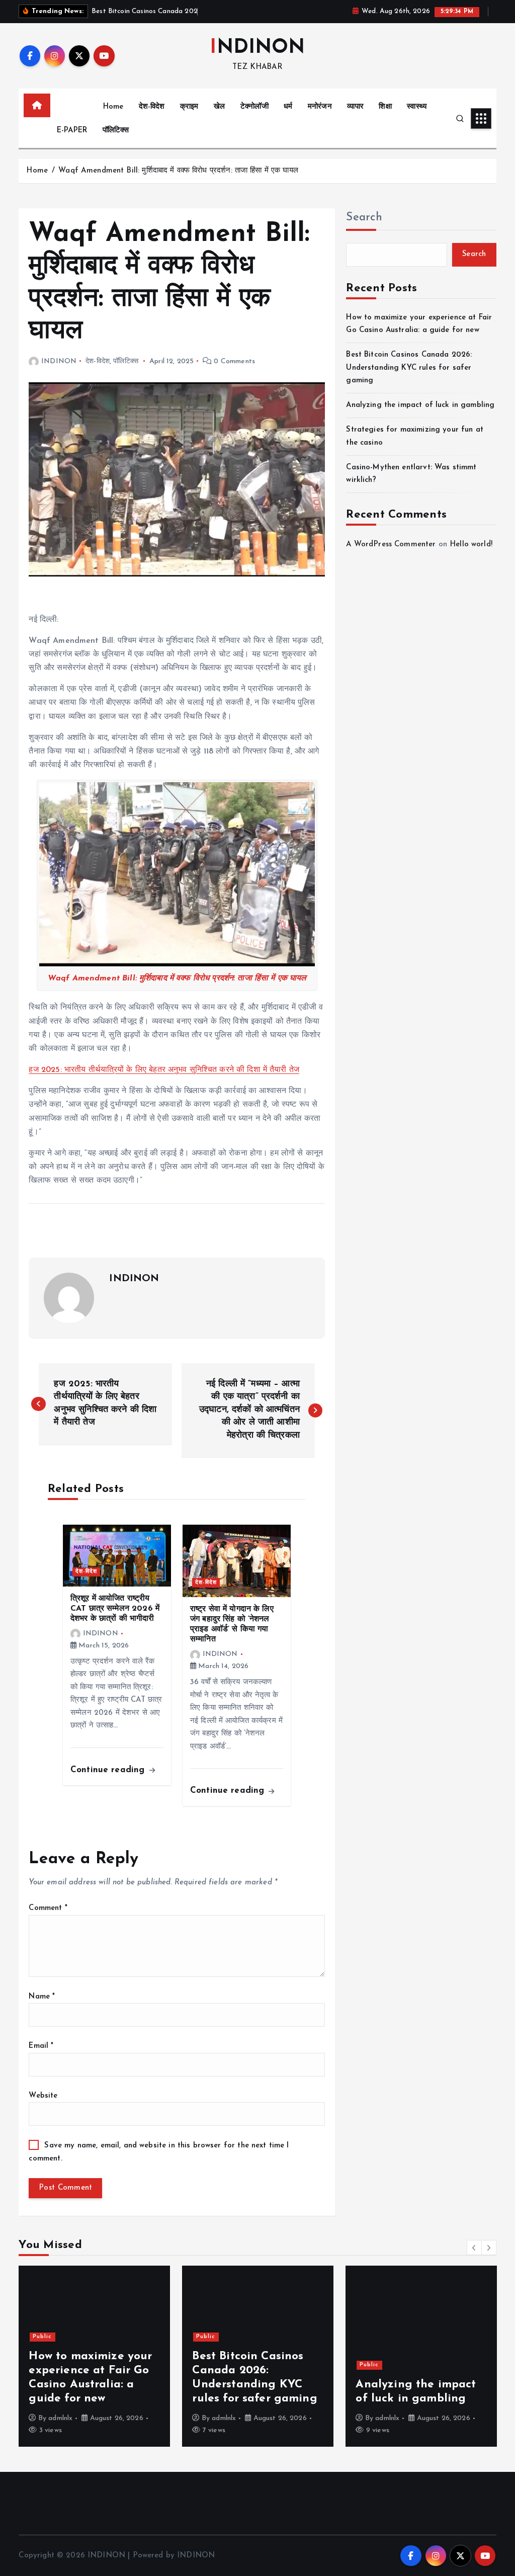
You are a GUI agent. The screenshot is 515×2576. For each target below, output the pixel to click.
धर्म (288, 107)
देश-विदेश (152, 107)
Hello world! (471, 545)
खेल (219, 107)
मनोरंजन (320, 107)
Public (42, 2337)
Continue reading (109, 1770)
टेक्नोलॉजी (254, 107)
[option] (94, 2356)
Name (42, 1997)
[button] (474, 2248)
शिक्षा (385, 107)
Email (41, 2046)
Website (43, 2096)
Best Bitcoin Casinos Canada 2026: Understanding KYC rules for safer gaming (409, 368)
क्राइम (189, 107)
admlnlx (60, 2418)
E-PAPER (72, 131)
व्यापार (355, 107)
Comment (48, 1908)
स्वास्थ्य (417, 107)
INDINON (59, 361)
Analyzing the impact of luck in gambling (420, 405)
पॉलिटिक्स (116, 131)
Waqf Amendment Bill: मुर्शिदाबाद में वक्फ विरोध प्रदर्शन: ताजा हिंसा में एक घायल (178, 171)
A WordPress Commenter (391, 545)
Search (364, 218)
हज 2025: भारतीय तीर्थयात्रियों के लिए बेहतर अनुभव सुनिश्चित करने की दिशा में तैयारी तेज (164, 1070)
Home (113, 107)
